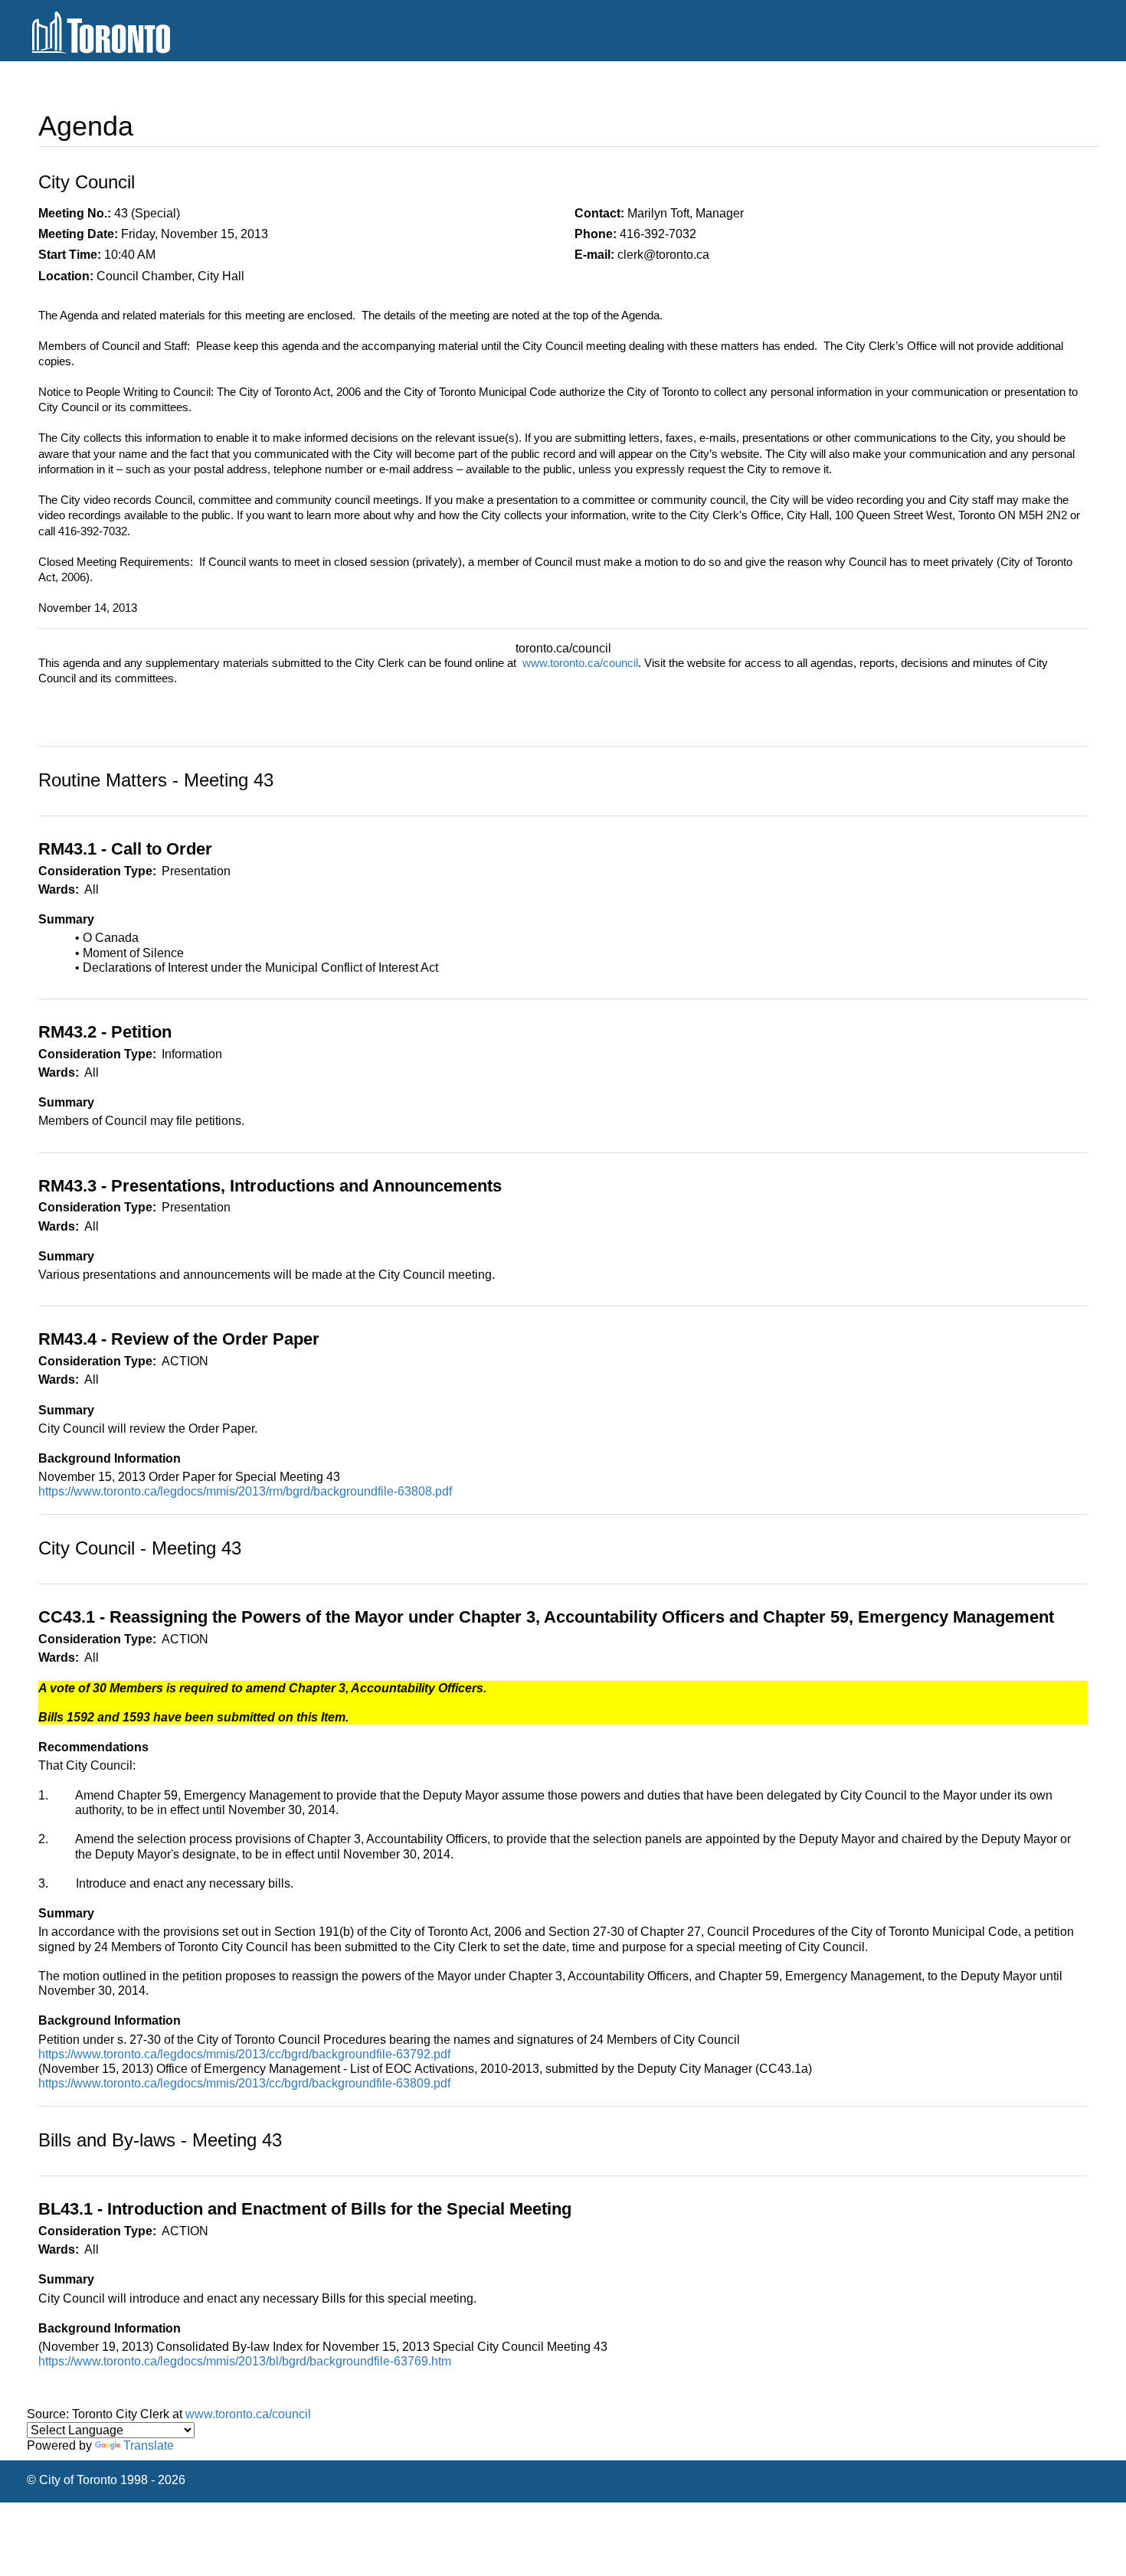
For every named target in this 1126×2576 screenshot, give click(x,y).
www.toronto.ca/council (580, 663)
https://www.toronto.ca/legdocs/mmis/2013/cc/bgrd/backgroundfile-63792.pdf (244, 2054)
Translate (149, 2445)
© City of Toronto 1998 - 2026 (106, 2480)
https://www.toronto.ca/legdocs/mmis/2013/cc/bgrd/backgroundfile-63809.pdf (244, 2083)
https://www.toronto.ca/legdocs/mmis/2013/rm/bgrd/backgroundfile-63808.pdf (245, 1491)
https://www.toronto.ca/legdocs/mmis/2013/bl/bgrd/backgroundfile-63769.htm (245, 2361)
